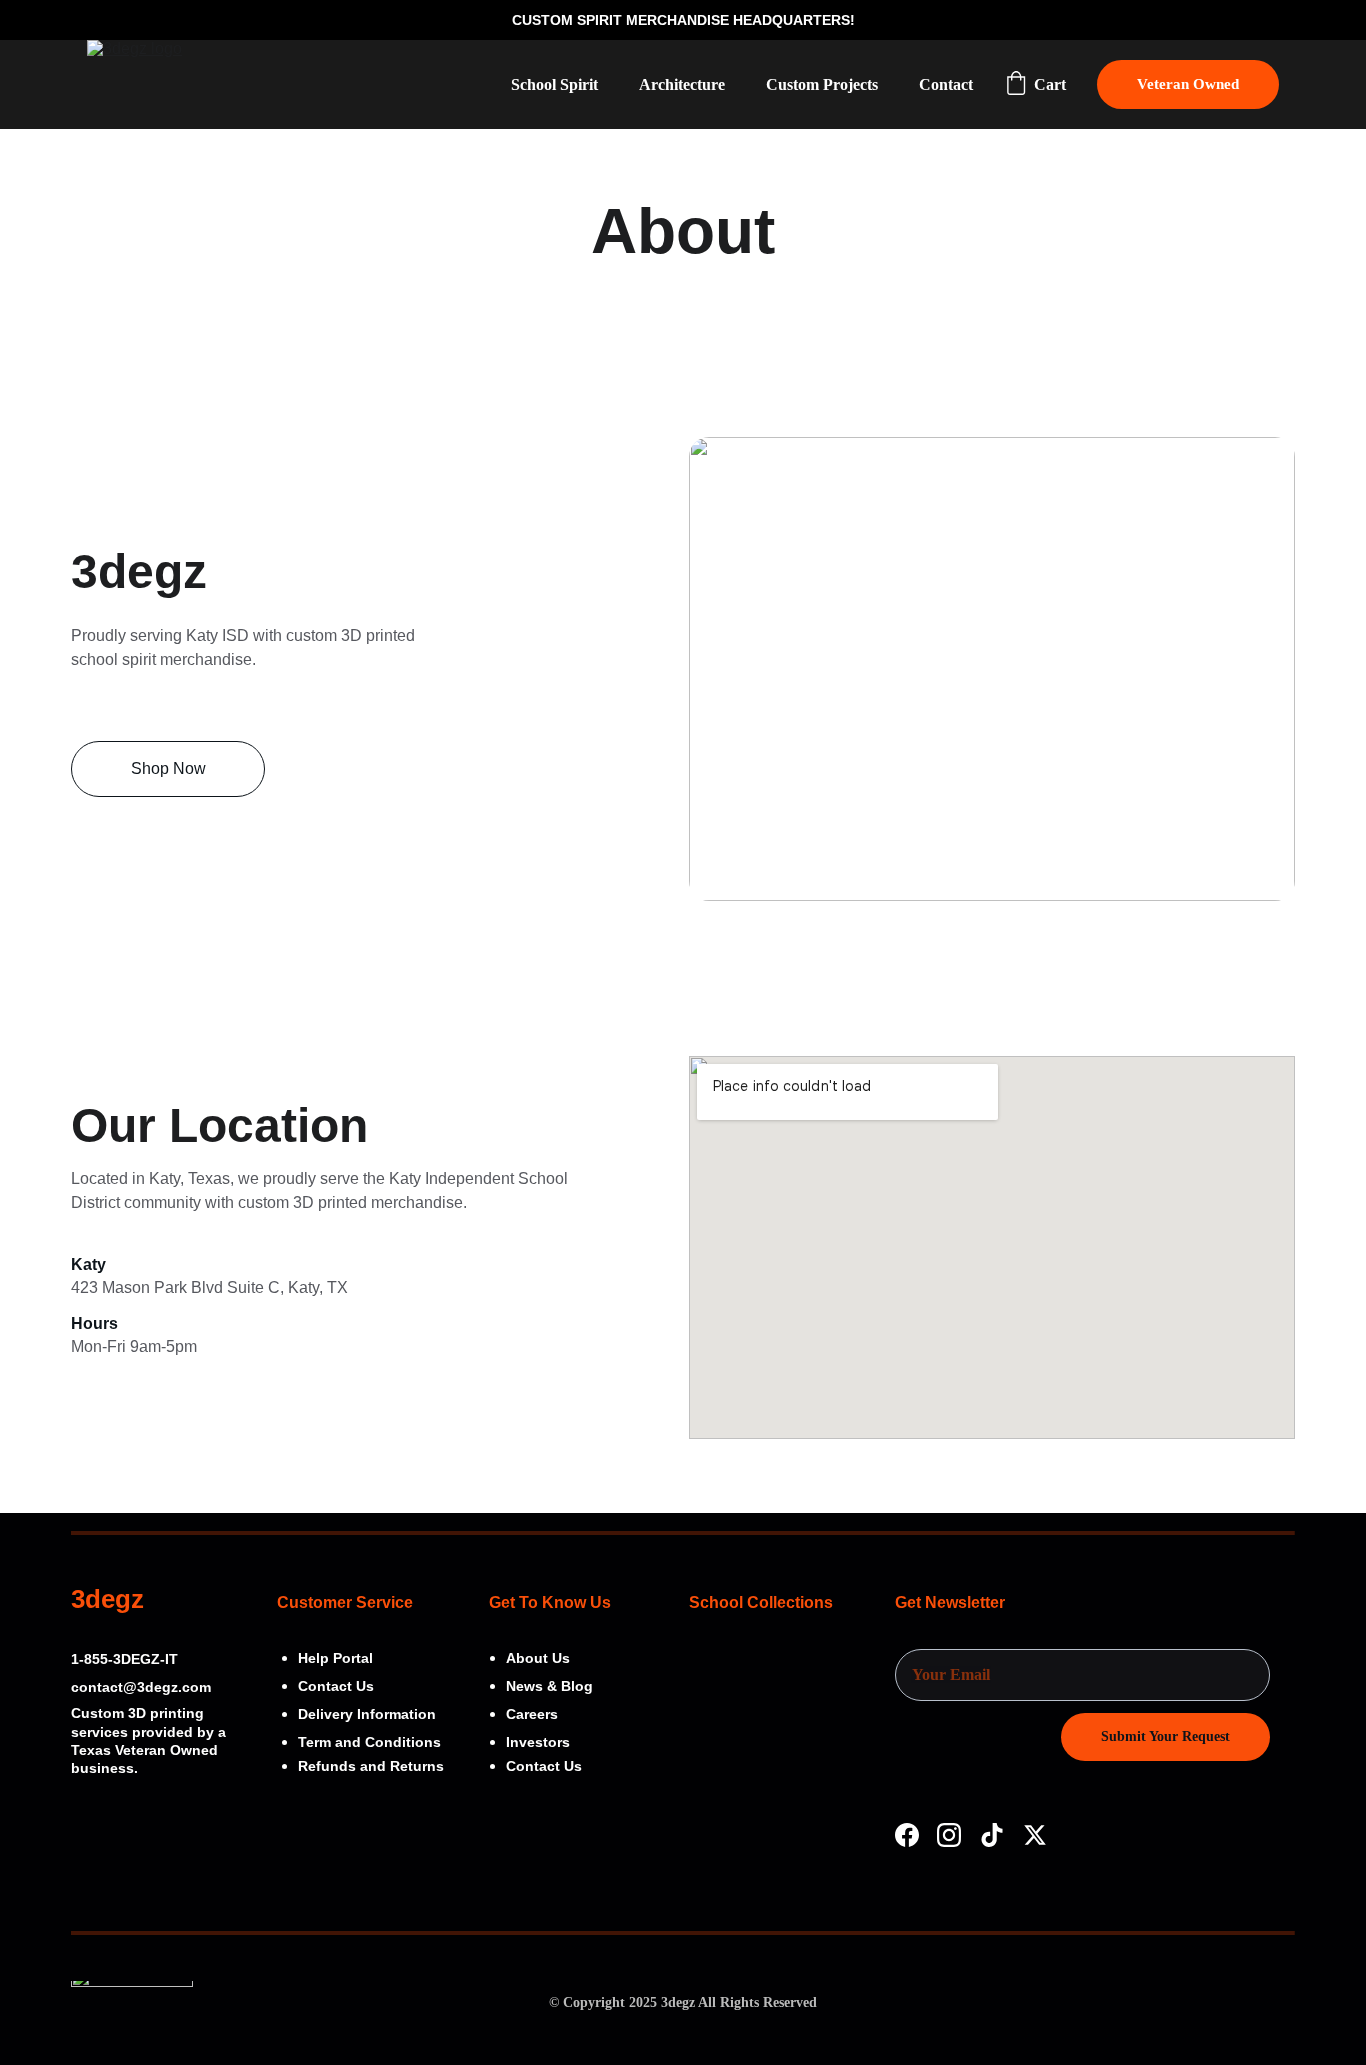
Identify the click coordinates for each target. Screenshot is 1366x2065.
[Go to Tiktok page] (992, 1835)
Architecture (682, 84)
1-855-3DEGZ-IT (124, 1659)
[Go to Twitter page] (1035, 1835)
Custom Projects (822, 84)
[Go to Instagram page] (949, 1835)
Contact (946, 84)
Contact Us (544, 1766)
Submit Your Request (1165, 1736)
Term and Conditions (369, 1742)
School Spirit (554, 84)
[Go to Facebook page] (907, 1835)
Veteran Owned (1188, 84)
